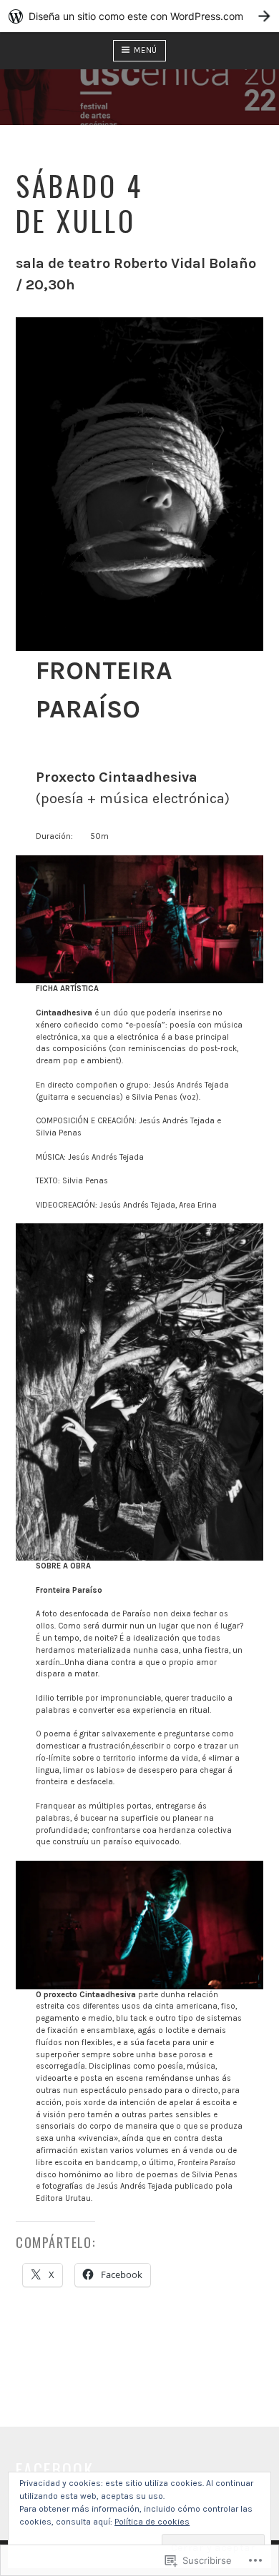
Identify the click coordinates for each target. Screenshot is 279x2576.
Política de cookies (152, 2522)
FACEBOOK (55, 2469)
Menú (145, 50)
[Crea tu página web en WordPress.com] (139, 16)
